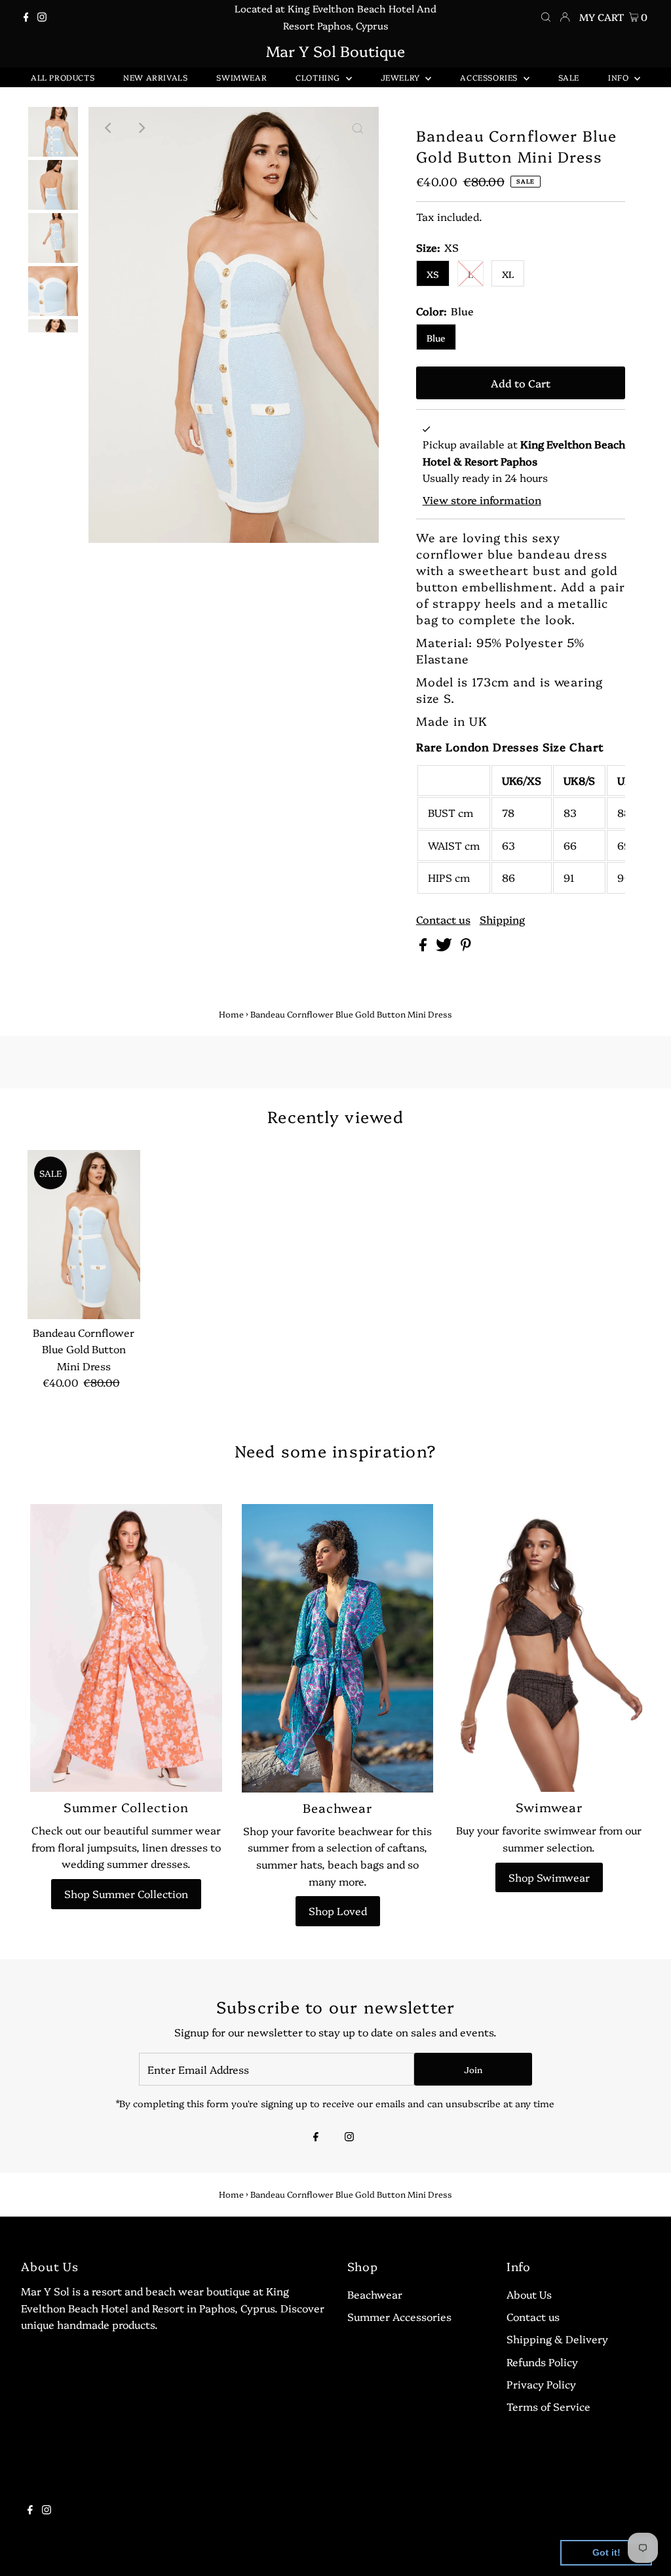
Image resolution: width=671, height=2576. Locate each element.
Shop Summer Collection (126, 1893)
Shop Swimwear (549, 1877)
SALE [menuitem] (569, 77)
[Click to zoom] (358, 128)
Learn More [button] (422, 2552)
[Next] (142, 128)
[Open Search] (546, 17)
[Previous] (109, 128)
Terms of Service (548, 2406)
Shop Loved (338, 1911)
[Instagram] (42, 17)
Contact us (443, 919)
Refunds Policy (542, 2362)
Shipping (502, 919)
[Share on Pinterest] (466, 947)
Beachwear (375, 2294)
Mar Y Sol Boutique (335, 50)
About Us (529, 2294)
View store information (482, 500)
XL (508, 274)
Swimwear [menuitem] (241, 77)
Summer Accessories (399, 2316)
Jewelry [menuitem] (402, 77)
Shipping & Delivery (557, 2339)
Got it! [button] (606, 2552)
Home (231, 1014)
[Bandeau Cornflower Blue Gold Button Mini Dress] (84, 1235)
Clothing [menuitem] (319, 77)
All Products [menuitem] (63, 77)
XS (433, 274)
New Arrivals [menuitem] (155, 77)
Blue (436, 338)
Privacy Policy (541, 2384)
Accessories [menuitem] (490, 77)
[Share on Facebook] (424, 947)
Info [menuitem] (620, 77)
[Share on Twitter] (445, 947)
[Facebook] (26, 17)
